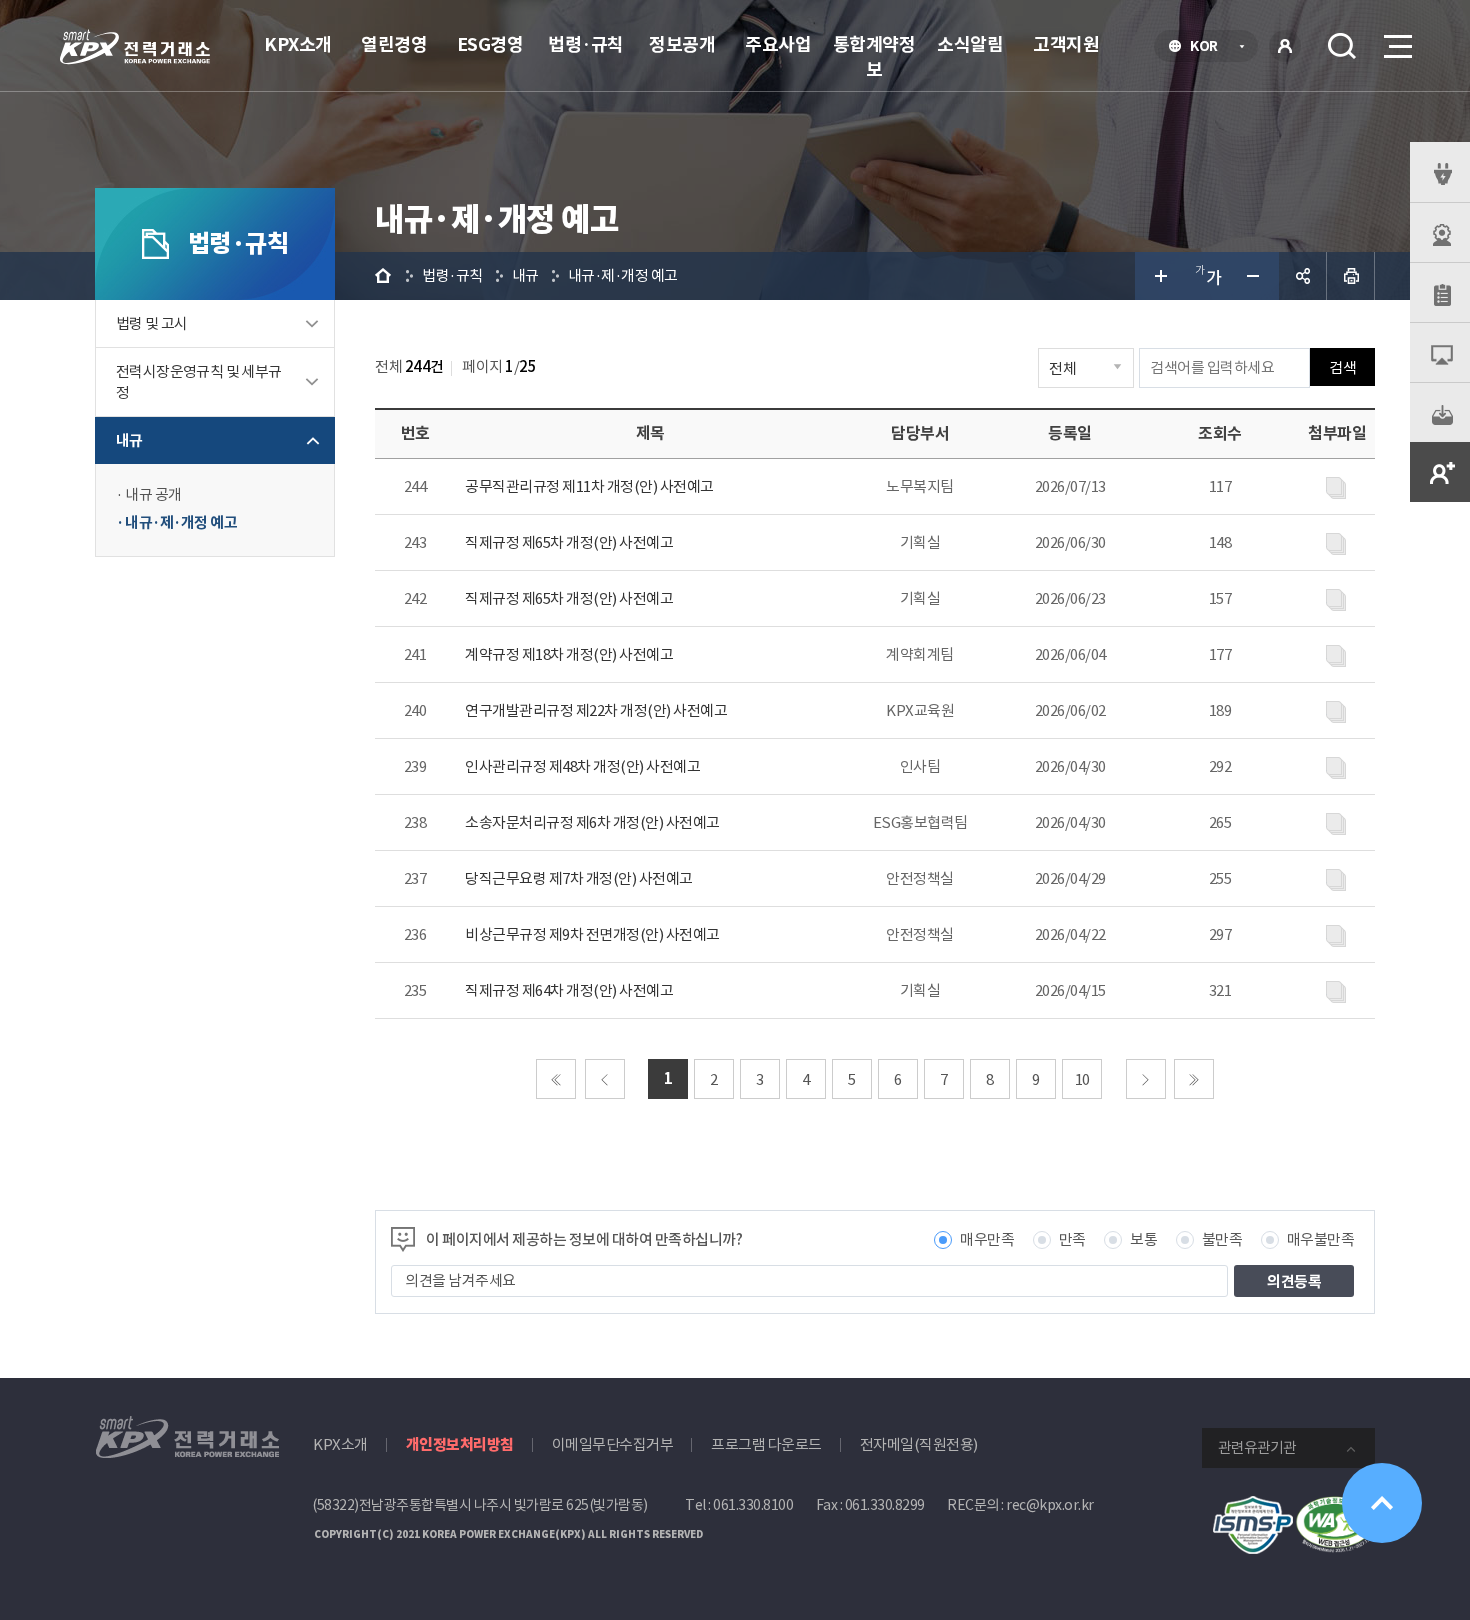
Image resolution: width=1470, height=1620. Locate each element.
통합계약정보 (874, 57)
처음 (556, 1079)
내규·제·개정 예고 (181, 522)
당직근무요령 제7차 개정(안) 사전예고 (579, 878)
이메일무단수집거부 (613, 1444)
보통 (1143, 1239)
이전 (605, 1079)
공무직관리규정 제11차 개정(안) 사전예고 (589, 486)
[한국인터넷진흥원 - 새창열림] (1253, 1506)
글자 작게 (1255, 276)
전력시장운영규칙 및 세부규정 (199, 382)
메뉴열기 (1396, 46)
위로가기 (1382, 1503)
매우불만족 (1321, 1239)
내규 (129, 440)
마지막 (1194, 1079)
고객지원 (1066, 44)
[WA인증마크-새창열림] (1335, 1506)
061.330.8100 (753, 1505)
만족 (1072, 1239)
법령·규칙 (586, 44)
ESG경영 (490, 44)
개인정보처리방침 (460, 1444)
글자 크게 (1159, 276)
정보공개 (682, 44)
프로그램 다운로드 (766, 1444)
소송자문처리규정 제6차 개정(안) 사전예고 (592, 822)
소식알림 (970, 44)
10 (1082, 1079)
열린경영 (394, 44)
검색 (1342, 46)
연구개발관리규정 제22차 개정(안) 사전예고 (596, 710)
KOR (1209, 48)
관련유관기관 (1257, 1447)
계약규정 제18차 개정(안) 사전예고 (569, 654)
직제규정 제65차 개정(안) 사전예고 (569, 542)
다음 (1146, 1079)
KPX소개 (298, 44)
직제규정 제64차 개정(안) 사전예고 (569, 990)
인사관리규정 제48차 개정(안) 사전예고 (582, 766)
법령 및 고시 (152, 323)
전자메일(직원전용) (919, 1444)
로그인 (1285, 46)
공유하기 (1303, 276)
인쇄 (1351, 276)
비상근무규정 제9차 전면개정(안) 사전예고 (592, 934)
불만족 (1222, 1239)
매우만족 (987, 1239)
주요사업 (778, 44)
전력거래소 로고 (135, 47)
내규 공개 (153, 494)
